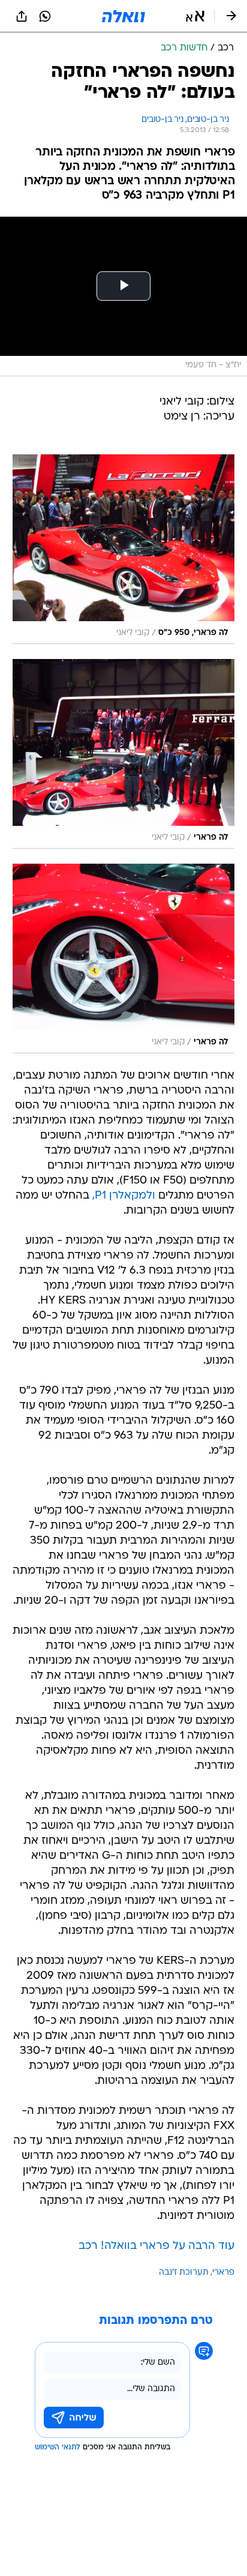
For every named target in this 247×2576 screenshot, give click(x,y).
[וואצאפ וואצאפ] (45, 16)
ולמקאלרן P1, (124, 1196)
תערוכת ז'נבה (184, 2273)
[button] (195, 16)
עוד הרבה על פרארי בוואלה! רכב (156, 2246)
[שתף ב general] (22, 16)
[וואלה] (123, 16)
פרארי (223, 2273)
